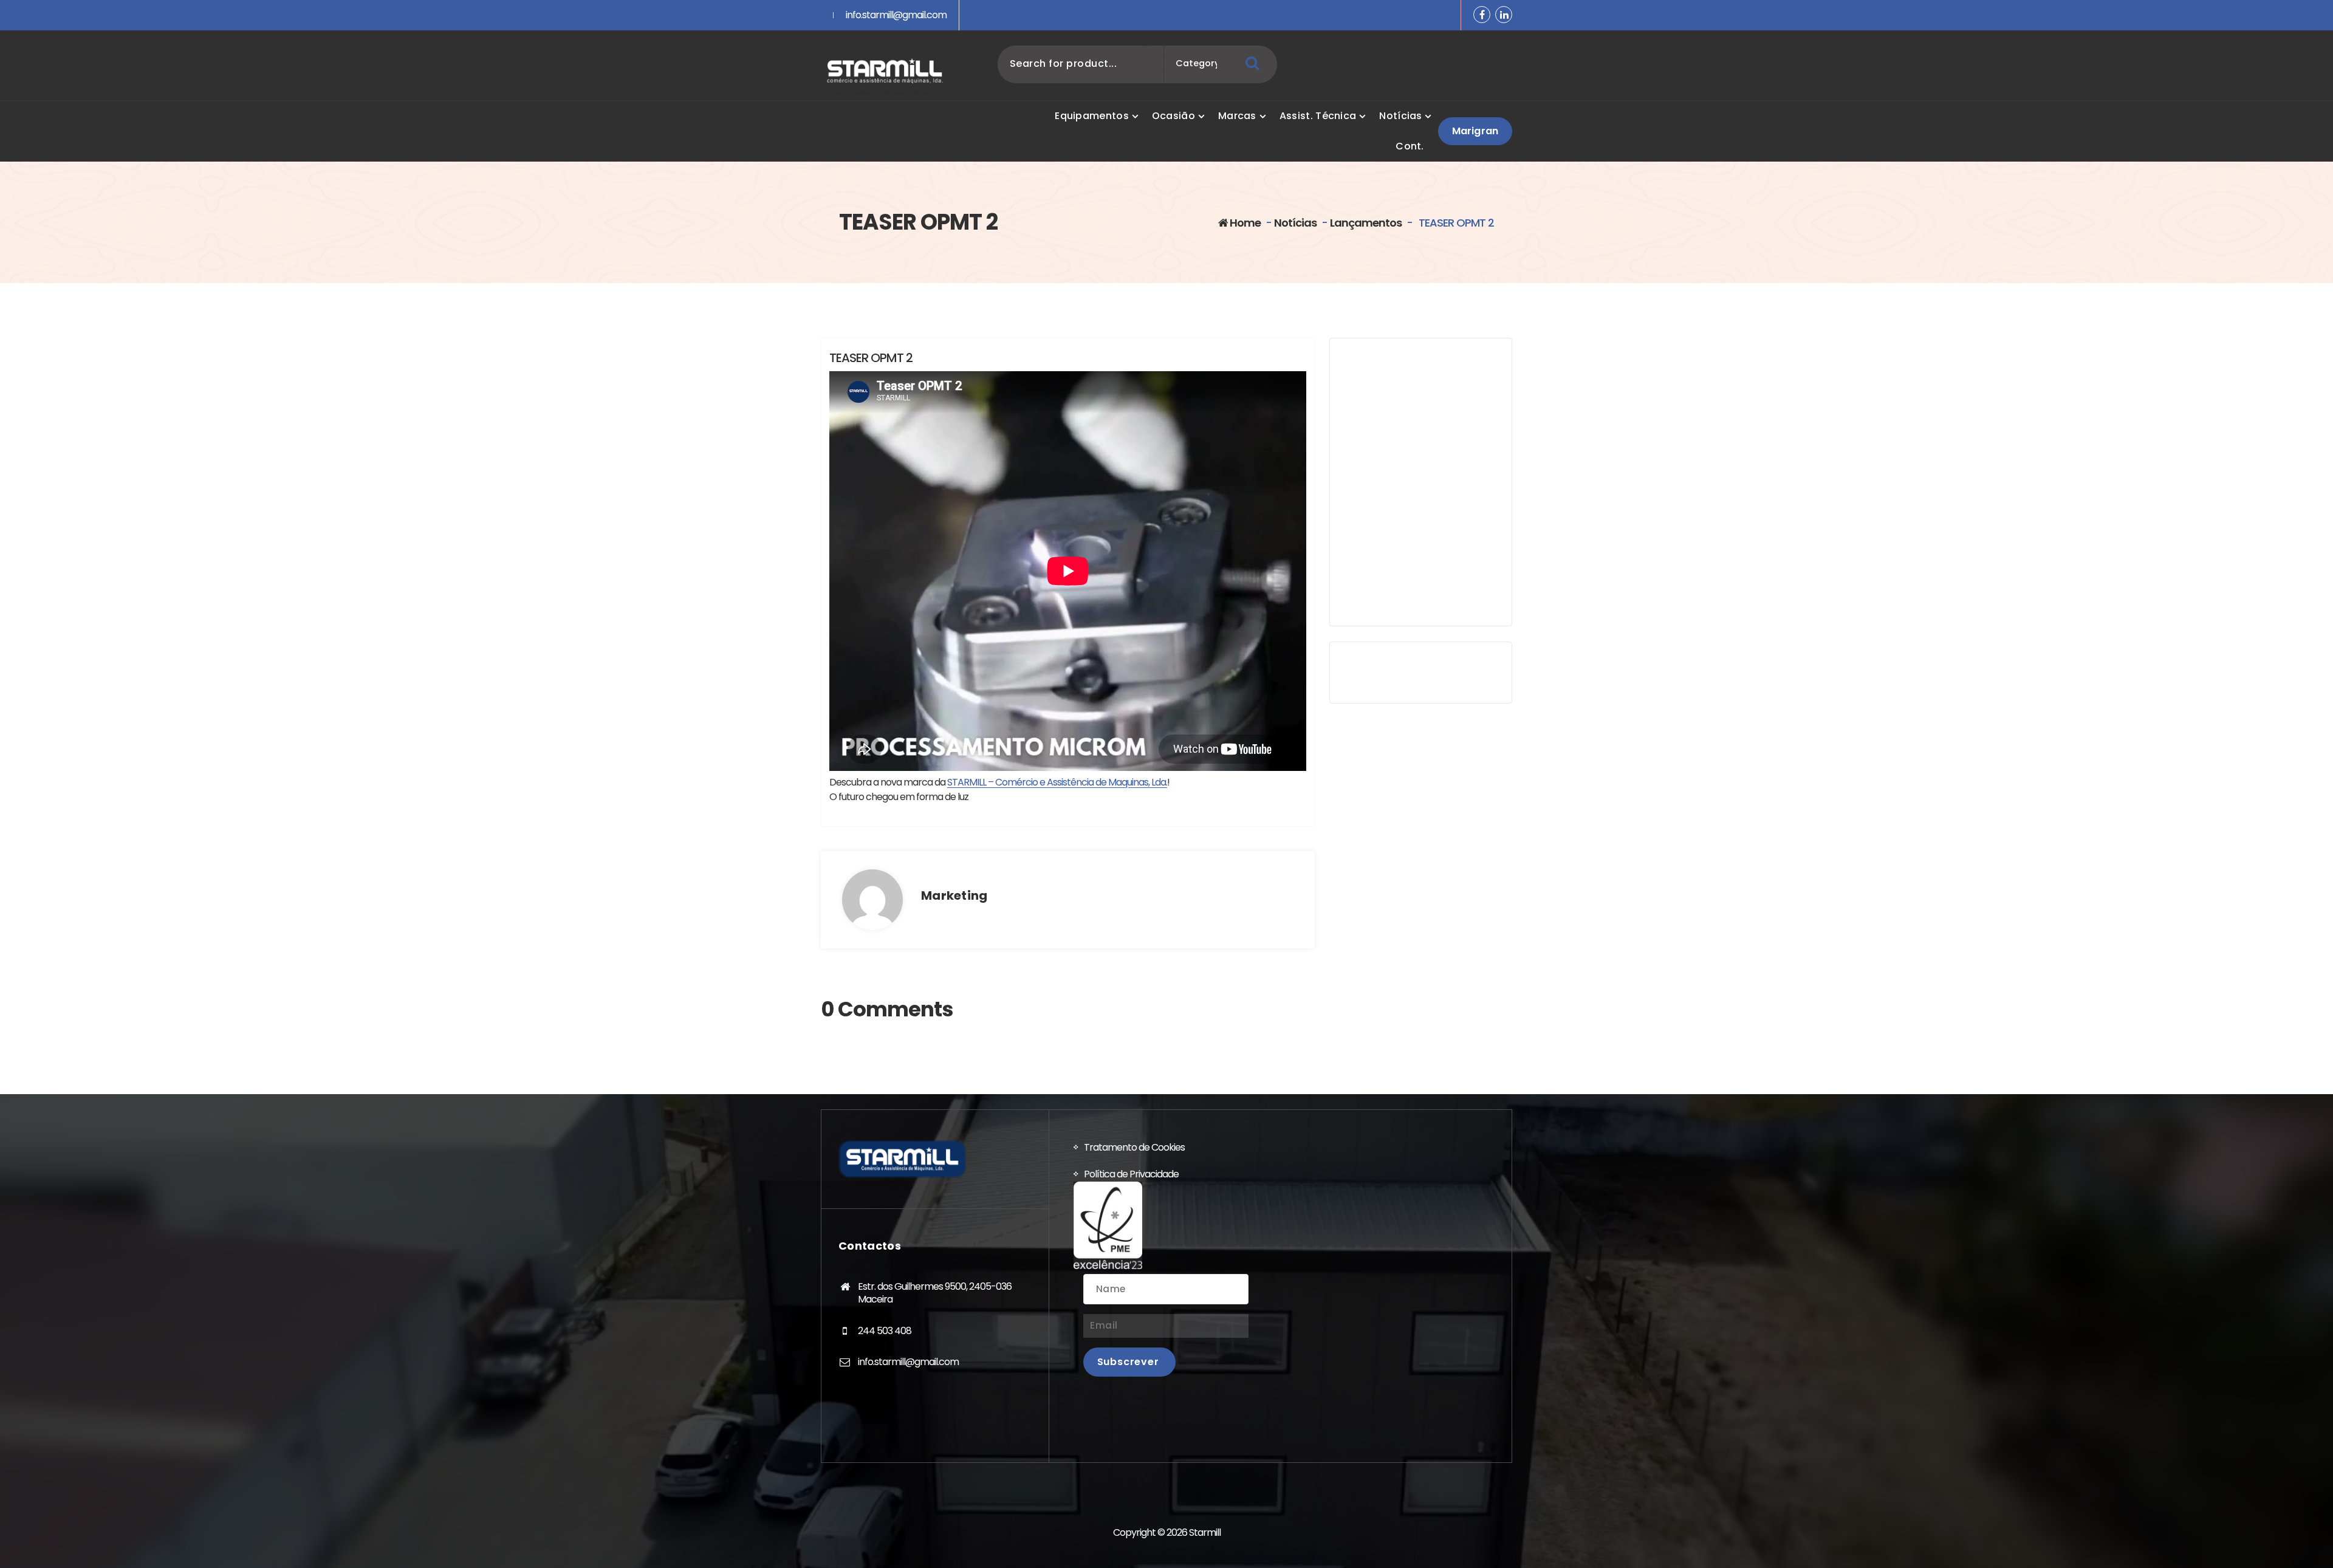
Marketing (954, 895)
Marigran (1475, 131)
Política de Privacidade (1131, 1174)
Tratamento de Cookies (1134, 1147)
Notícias (1295, 223)
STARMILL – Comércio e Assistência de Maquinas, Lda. (1057, 782)
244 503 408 (885, 1331)
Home (1244, 223)
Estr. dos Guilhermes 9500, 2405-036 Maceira (935, 1293)
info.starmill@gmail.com (896, 15)
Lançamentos (1366, 223)
